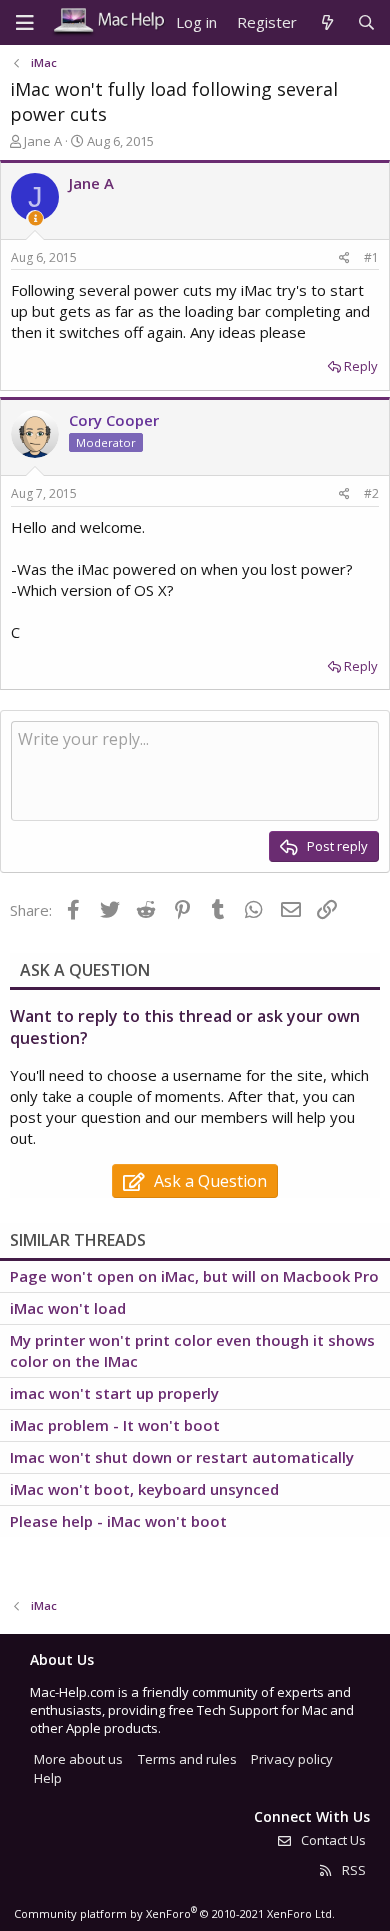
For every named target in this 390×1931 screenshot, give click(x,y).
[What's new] (326, 22)
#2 (371, 493)
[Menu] (25, 23)
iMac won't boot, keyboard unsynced (144, 1489)
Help (48, 1778)
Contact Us (332, 1840)
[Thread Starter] (35, 218)
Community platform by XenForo (174, 1913)
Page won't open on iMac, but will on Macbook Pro (194, 1276)
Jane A (43, 141)
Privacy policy (292, 1759)
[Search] (366, 22)
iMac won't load (68, 1308)
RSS (352, 1870)
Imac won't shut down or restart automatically (182, 1457)
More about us (78, 1759)
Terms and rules (187, 1759)
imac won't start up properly (114, 1393)
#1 (371, 257)
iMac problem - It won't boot (115, 1425)
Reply (361, 366)
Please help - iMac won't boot (118, 1521)
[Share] (344, 258)
